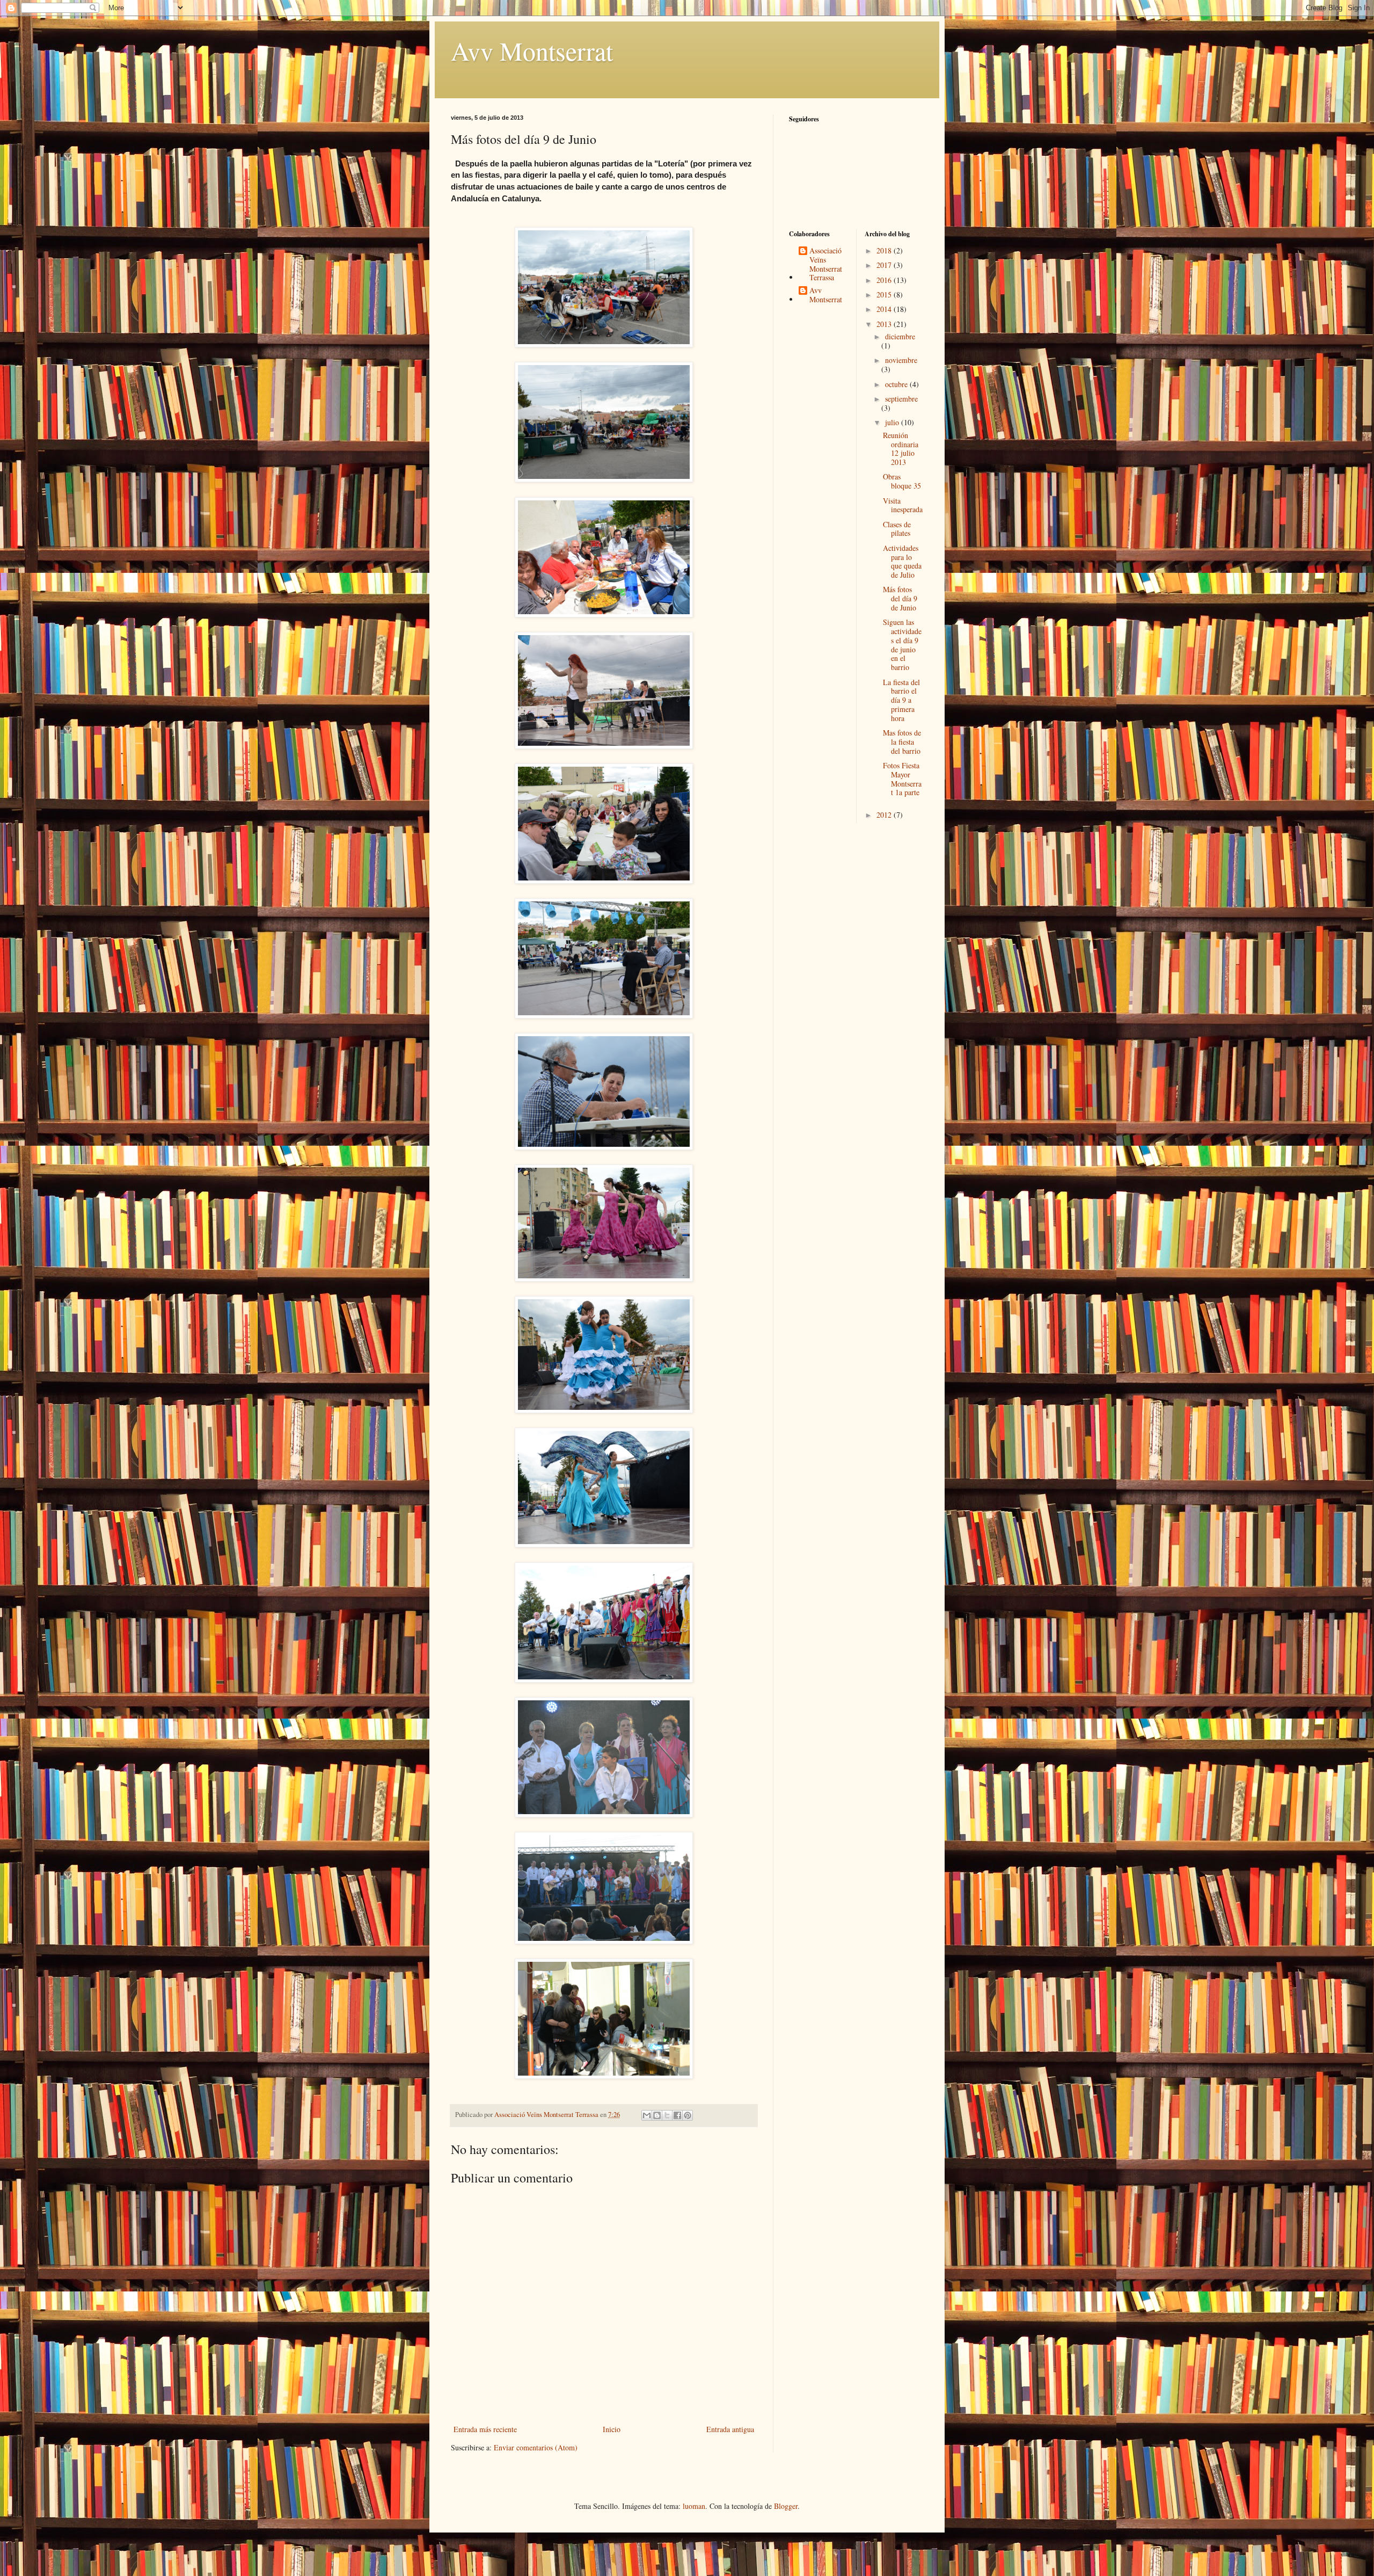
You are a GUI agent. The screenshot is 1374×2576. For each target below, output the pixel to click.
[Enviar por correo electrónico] (647, 2115)
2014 (885, 309)
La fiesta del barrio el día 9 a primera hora (901, 700)
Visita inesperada (903, 505)
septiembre (901, 399)
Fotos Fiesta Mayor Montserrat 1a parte (902, 779)
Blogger (786, 2506)
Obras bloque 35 (902, 481)
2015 (885, 294)
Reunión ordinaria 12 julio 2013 (901, 449)
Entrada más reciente (485, 2429)
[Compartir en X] (667, 2115)
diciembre (900, 336)
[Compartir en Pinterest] (688, 2115)
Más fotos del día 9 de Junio (900, 598)
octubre (897, 384)
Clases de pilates (897, 529)
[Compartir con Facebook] (677, 2115)
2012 (885, 815)
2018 (885, 250)
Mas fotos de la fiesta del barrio (902, 742)
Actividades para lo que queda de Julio (902, 561)
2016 (885, 280)
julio (893, 422)
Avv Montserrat (532, 50)
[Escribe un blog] (657, 2115)
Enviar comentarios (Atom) (536, 2447)
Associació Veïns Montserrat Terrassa (826, 264)
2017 (885, 265)
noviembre (901, 360)
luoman (694, 2506)
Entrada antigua (730, 2429)
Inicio (612, 2429)
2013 (885, 324)
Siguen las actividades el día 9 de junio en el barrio (902, 645)
